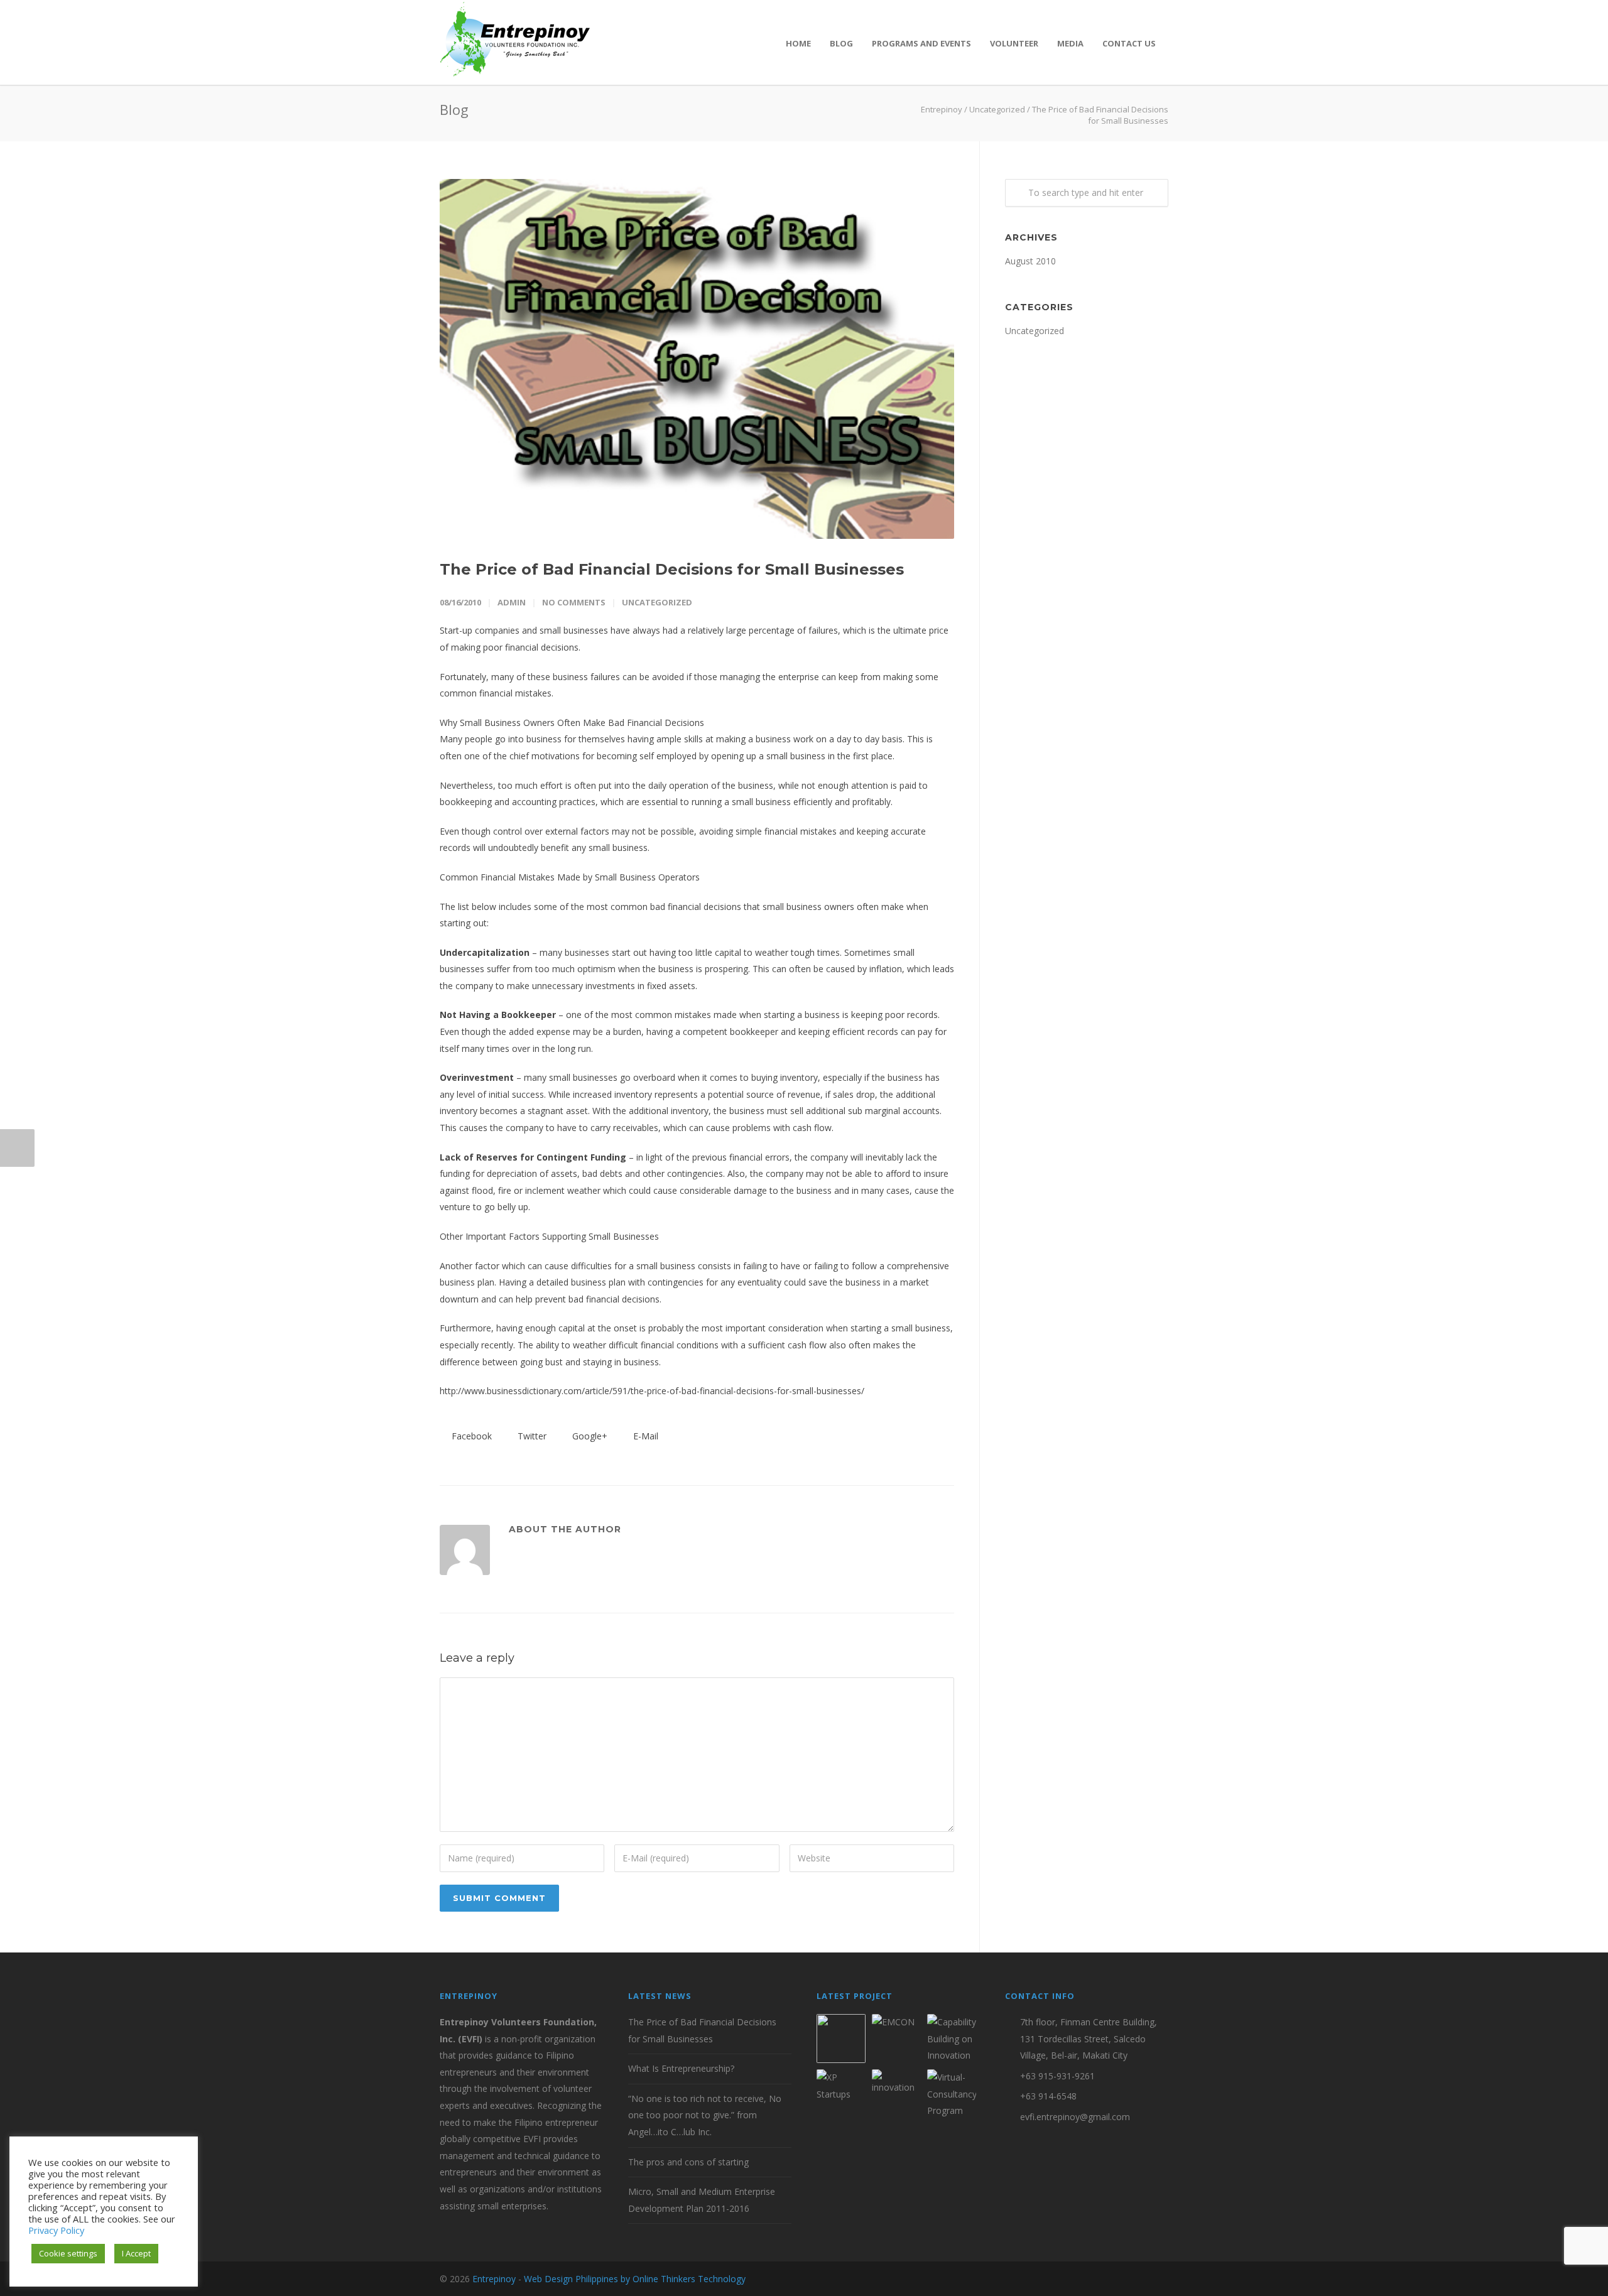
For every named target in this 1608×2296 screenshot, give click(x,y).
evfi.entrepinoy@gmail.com (1075, 2117)
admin (512, 602)
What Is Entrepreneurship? (681, 2068)
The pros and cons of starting (688, 2162)
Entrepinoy (942, 109)
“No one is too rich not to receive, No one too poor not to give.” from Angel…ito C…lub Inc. (705, 2115)
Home (798, 43)
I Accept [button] (136, 2253)
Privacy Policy (56, 2230)
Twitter (531, 1436)
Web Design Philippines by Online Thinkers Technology (635, 2279)
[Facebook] (1105, 2279)
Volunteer (1014, 43)
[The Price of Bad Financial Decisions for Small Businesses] (697, 359)
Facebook (470, 1436)
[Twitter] (1156, 2279)
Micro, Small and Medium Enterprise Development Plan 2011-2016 (702, 2200)
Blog (841, 43)
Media (1070, 43)
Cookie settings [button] (68, 2253)
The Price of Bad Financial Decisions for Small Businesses (672, 569)
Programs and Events (921, 43)
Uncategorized (997, 109)
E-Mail (644, 1436)
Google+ (589, 1436)
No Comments (574, 602)
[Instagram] (1131, 2279)
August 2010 (1030, 261)
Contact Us (1129, 43)
